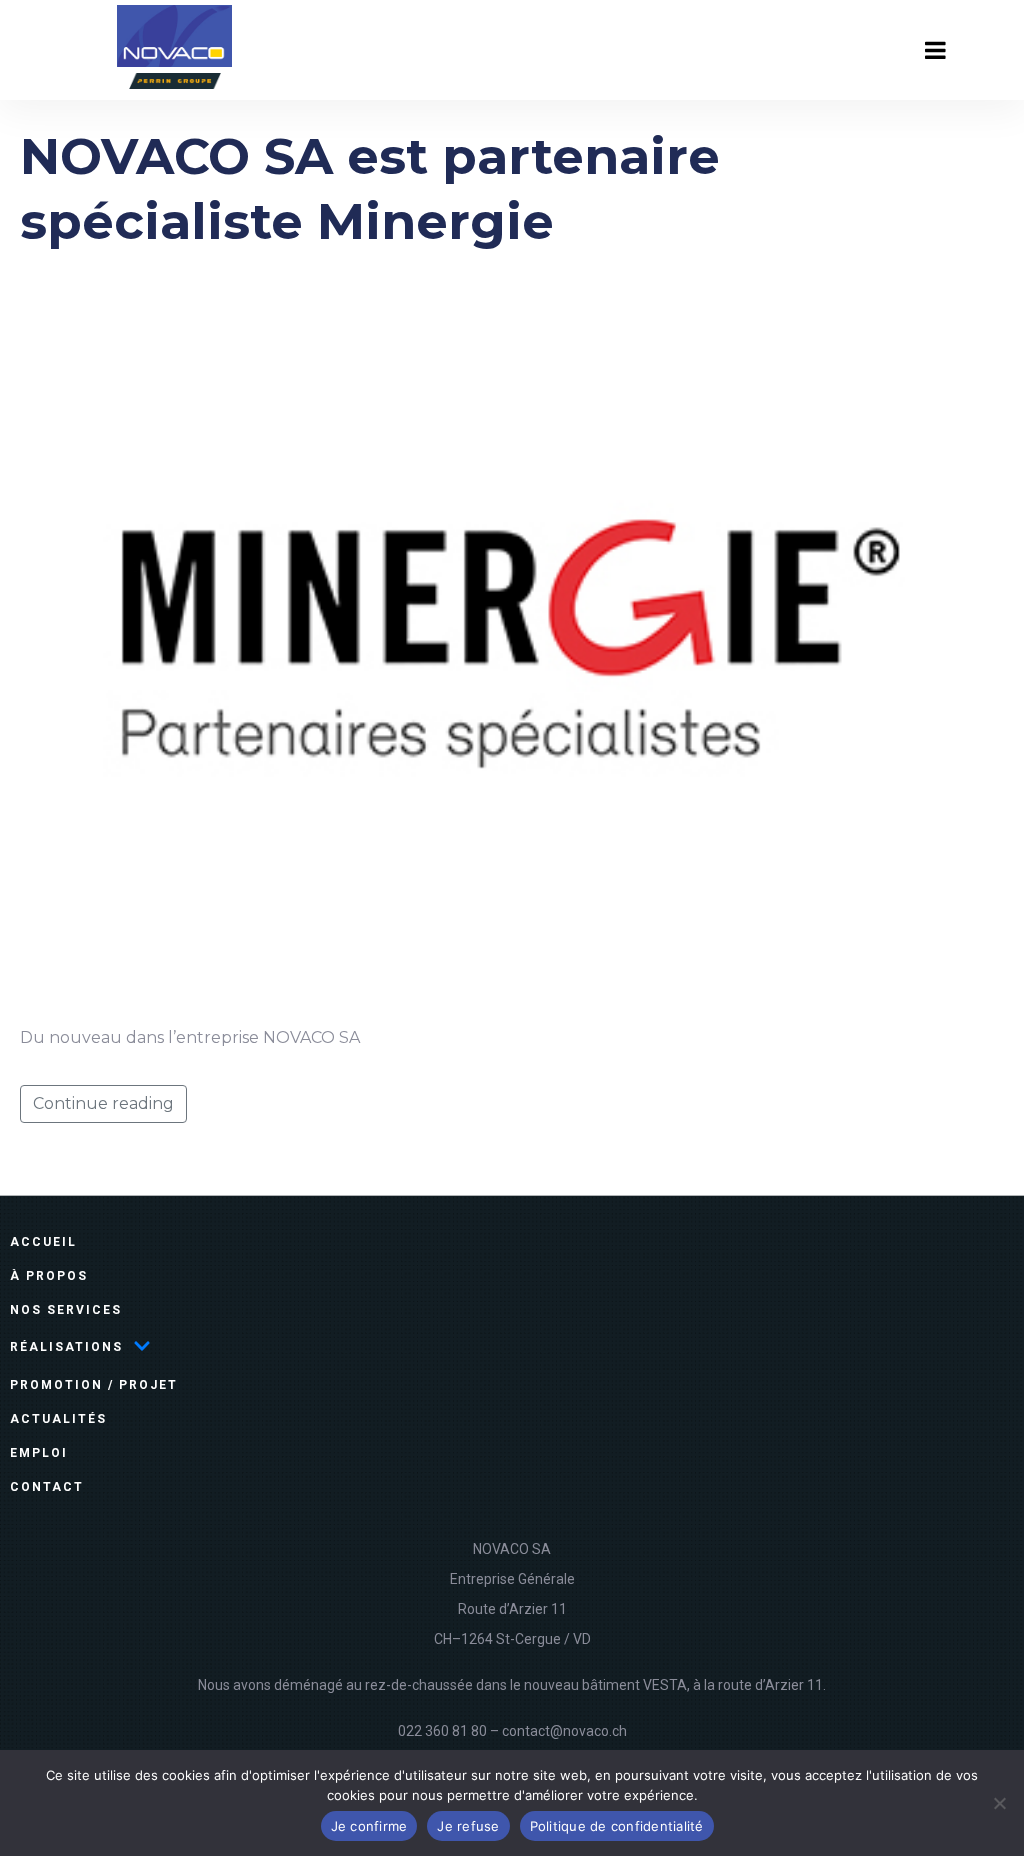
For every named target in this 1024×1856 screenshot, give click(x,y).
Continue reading (103, 1103)
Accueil (43, 1242)
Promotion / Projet (94, 1385)
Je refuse (468, 1826)
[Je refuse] (999, 1803)
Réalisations (66, 1347)
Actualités (58, 1419)
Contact (47, 1487)
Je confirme (369, 1826)
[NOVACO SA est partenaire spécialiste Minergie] (512, 637)
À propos (49, 1276)
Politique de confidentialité (617, 1826)
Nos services (66, 1310)
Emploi (39, 1453)
